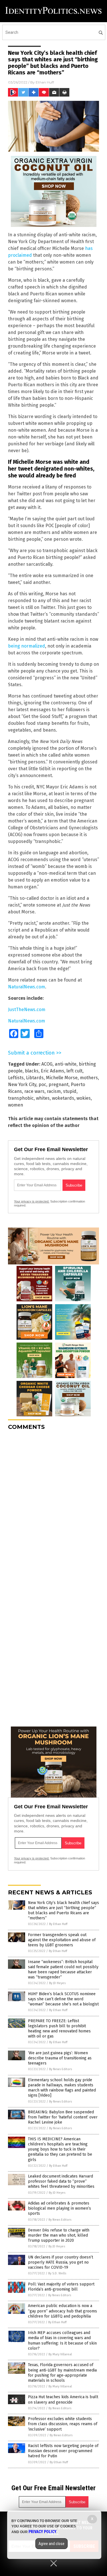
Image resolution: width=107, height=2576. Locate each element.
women (16, 1105)
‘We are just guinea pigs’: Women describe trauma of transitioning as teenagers (60, 2058)
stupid (70, 1091)
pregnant (58, 1085)
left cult (74, 1071)
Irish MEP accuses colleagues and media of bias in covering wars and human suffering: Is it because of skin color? (62, 2341)
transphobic (21, 1098)
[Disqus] (53, 1506)
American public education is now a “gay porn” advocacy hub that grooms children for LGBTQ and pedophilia (62, 2311)
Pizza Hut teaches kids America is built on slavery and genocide (63, 2399)
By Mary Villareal (60, 2354)
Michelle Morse (62, 1078)
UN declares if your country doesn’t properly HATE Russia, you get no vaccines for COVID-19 (60, 2262)
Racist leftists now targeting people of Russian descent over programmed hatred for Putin (63, 2451)
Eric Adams (53, 1071)
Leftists (16, 1078)
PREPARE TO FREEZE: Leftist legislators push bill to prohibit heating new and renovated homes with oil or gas (59, 2029)
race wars (34, 1091)
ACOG (47, 1064)
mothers (89, 1078)
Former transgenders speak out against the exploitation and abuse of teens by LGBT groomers (62, 1940)
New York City (22, 1085)
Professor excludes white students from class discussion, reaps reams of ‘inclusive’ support (63, 2424)
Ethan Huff (45, 82)
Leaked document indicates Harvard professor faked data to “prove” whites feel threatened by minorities (61, 2181)
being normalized (27, 646)
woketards (63, 1098)
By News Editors (60, 2069)
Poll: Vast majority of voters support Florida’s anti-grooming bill (61, 2287)
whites (43, 1098)
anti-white (66, 1064)
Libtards (35, 1078)
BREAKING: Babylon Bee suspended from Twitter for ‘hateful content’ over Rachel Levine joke (63, 2117)
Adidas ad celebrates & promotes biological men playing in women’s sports (59, 2208)
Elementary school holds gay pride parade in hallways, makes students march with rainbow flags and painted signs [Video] (62, 2088)
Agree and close (52, 2544)
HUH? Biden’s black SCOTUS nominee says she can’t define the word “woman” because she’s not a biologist (63, 1999)
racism (54, 1091)
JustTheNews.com (27, 1010)
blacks (32, 1071)
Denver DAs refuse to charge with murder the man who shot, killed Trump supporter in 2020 (59, 2235)
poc (42, 1085)
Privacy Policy (43, 2532)
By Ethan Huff (58, 1924)
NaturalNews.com (27, 987)
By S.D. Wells (57, 2273)
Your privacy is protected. (32, 1201)
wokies (84, 1098)
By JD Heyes (57, 1983)
